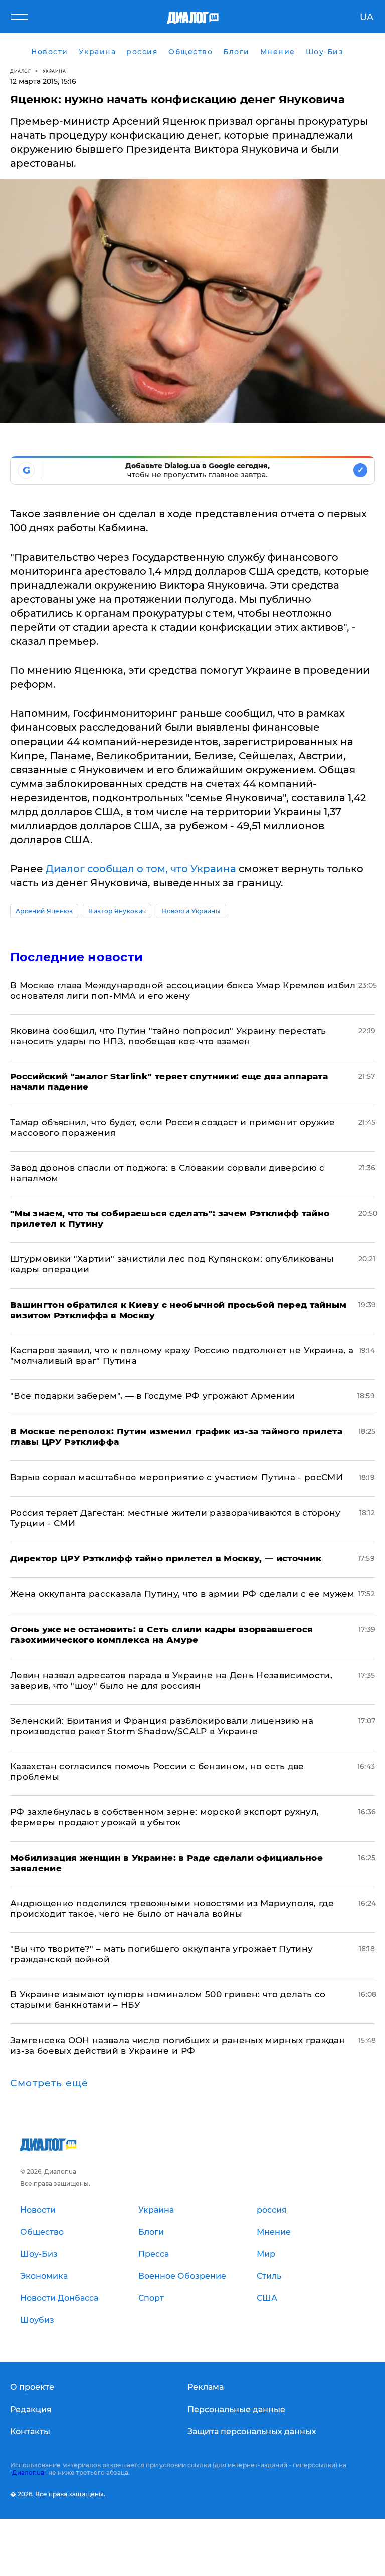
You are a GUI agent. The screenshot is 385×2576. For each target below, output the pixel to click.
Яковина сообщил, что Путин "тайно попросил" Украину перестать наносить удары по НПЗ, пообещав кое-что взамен (168, 1036)
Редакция (31, 2409)
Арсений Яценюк (44, 911)
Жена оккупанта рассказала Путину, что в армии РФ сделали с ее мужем (182, 1594)
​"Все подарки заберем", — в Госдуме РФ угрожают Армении (152, 1396)
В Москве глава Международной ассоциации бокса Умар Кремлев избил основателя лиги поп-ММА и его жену (183, 990)
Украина (54, 71)
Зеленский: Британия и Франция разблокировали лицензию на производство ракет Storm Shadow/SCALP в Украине (162, 1726)
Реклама (206, 2387)
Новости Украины (191, 911)
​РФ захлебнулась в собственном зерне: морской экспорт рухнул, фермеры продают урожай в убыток (164, 1817)
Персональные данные (236, 2409)
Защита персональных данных (252, 2431)
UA (367, 17)
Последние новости (76, 957)
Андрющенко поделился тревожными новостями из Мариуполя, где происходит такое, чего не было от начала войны (172, 1908)
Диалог (20, 71)
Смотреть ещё (49, 2083)
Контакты (30, 2431)
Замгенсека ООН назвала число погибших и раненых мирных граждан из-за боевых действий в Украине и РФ (178, 2045)
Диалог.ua (28, 2472)
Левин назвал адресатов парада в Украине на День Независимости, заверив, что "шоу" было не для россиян (171, 1680)
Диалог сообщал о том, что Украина (141, 869)
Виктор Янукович (117, 911)
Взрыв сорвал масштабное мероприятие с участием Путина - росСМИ (176, 1477)
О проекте (32, 2387)
